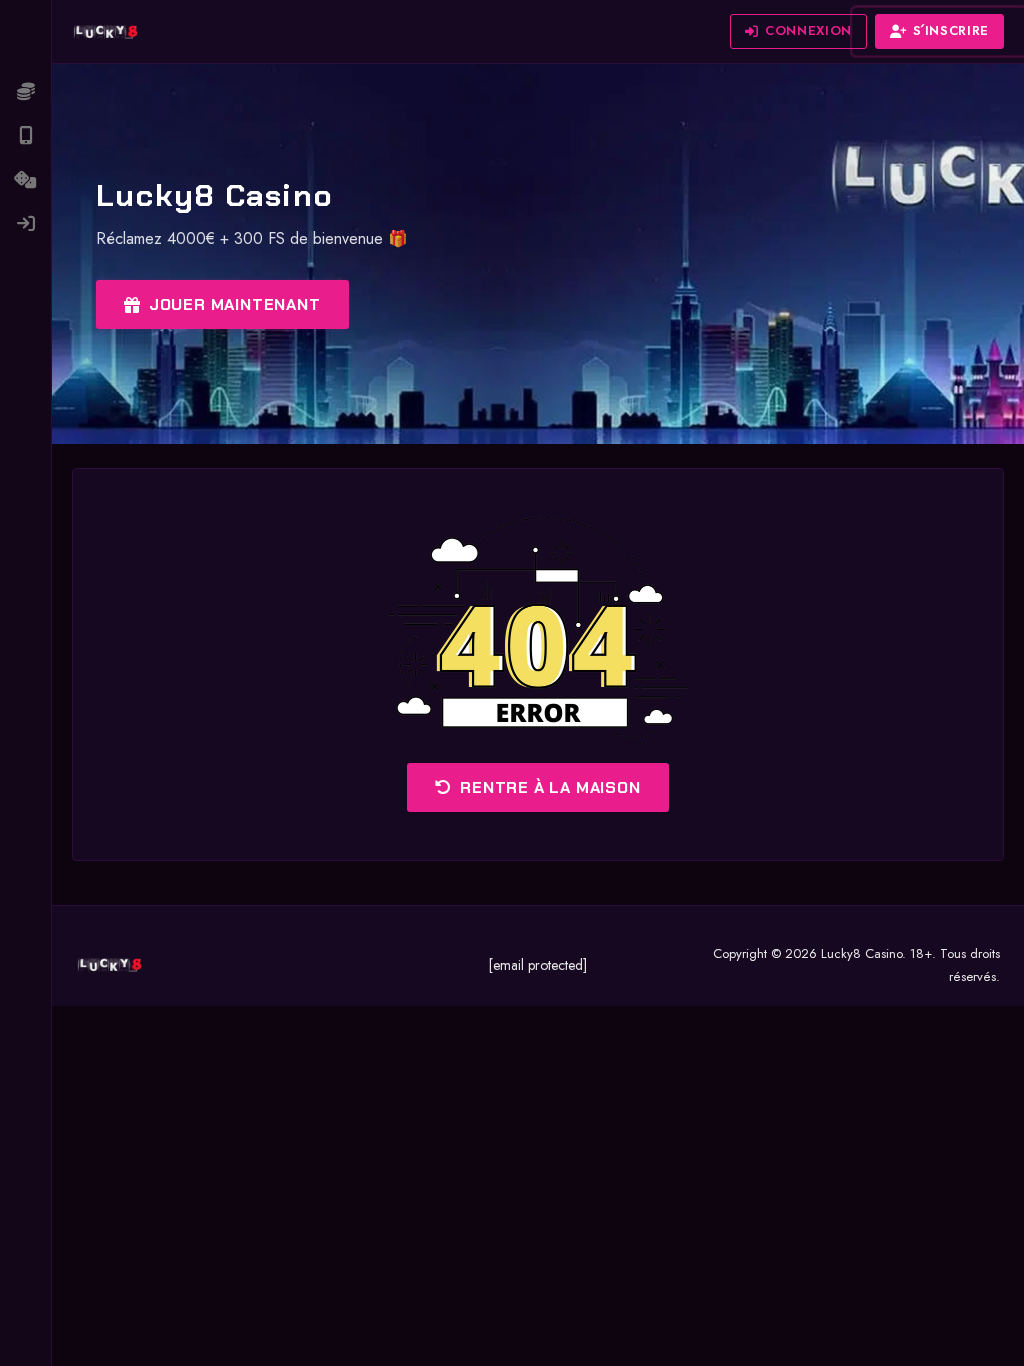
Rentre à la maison (550, 787)
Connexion (808, 30)
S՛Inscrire (951, 30)
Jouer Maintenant (235, 304)
